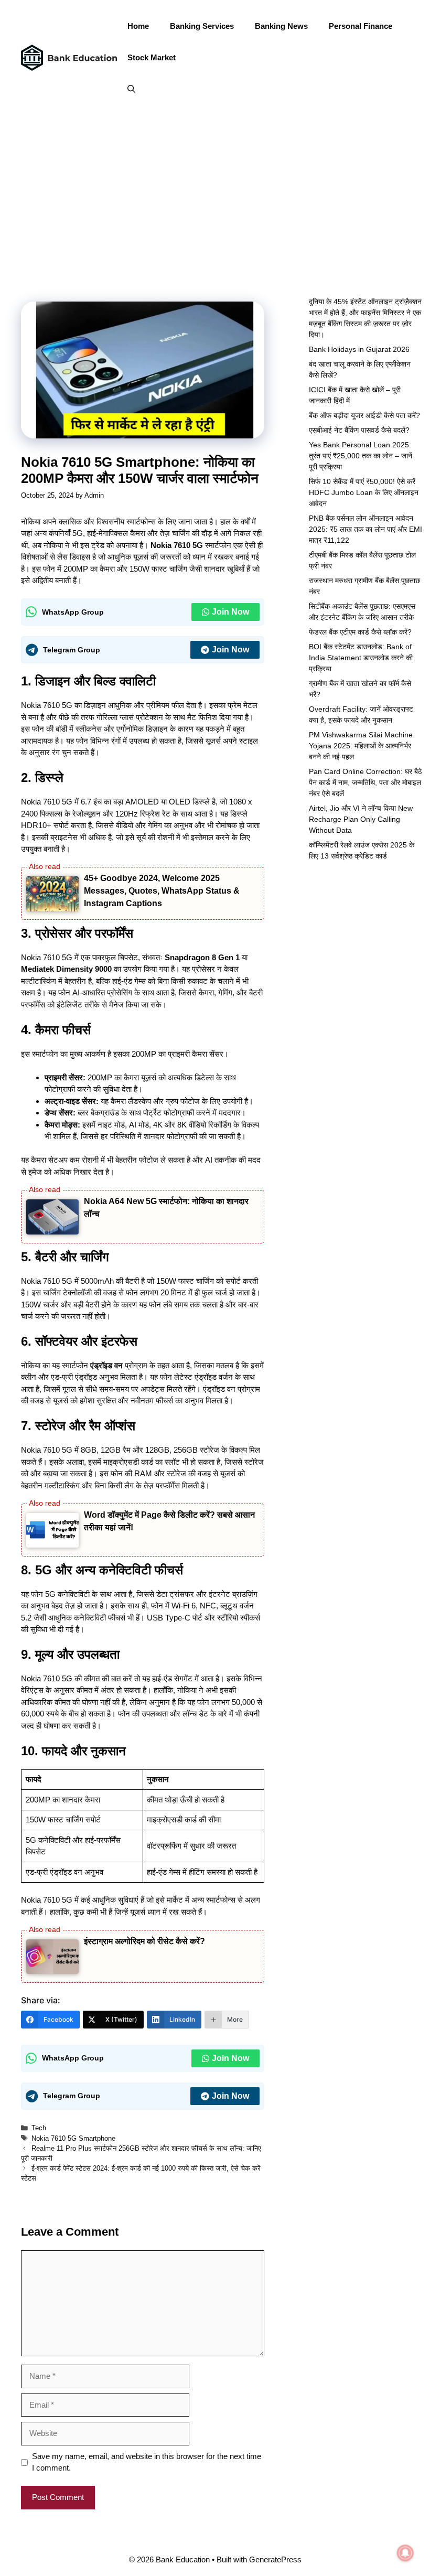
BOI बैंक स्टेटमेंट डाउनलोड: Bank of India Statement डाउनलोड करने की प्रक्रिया (361, 658)
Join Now (230, 612)
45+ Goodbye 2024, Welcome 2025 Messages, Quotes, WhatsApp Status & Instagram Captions (162, 891)
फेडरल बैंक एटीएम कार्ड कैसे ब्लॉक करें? (360, 632)
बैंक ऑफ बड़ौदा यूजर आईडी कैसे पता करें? (364, 415)
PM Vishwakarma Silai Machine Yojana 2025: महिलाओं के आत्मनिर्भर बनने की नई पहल (361, 746)
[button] (131, 89)
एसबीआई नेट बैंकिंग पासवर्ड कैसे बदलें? (359, 430)
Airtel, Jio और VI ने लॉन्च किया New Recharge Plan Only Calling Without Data (361, 819)
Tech (39, 2128)
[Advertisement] (215, 194)
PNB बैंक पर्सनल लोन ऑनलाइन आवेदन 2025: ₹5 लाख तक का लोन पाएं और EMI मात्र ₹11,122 (365, 529)
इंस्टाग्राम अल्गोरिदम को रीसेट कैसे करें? (144, 1941)
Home (138, 26)
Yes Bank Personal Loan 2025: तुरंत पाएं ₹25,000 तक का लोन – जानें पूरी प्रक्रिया (361, 456)
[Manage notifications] (405, 2553)
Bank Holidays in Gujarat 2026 (359, 349)
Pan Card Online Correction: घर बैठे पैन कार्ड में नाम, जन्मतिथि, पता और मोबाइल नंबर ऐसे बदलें (365, 782)
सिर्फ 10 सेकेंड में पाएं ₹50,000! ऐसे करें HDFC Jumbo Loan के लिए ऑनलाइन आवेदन (364, 492)
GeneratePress (275, 2559)
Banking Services (202, 26)
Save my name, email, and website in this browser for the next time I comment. (147, 2462)
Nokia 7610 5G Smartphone (73, 2138)
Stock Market (152, 57)
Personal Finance (361, 26)
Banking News (281, 26)
